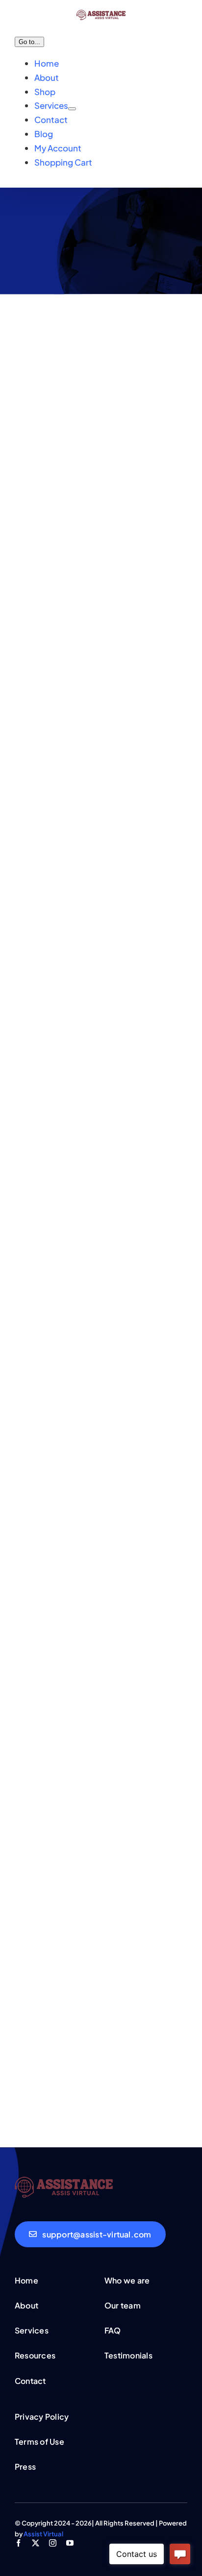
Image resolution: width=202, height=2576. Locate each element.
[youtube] (70, 2543)
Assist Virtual (43, 2534)
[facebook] (18, 2543)
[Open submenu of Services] (72, 109)
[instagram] (53, 2543)
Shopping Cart (63, 162)
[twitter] (36, 2543)
